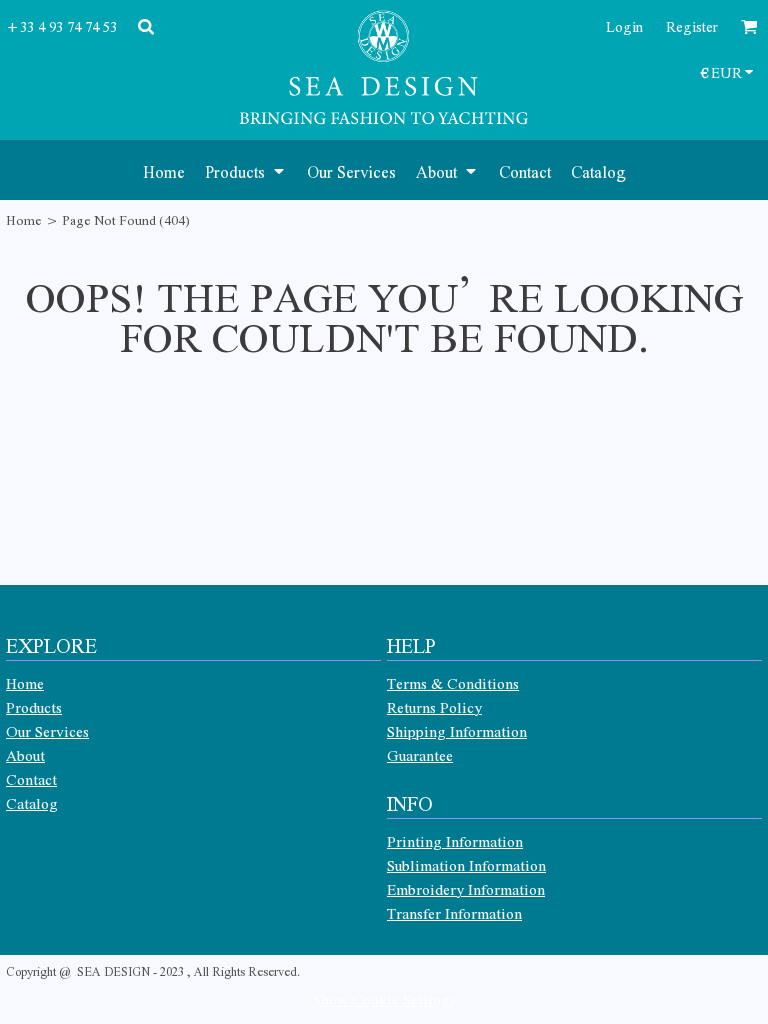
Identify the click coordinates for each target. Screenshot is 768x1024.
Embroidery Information (466, 889)
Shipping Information (457, 731)
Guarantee (420, 755)
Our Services (47, 731)
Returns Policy (434, 707)
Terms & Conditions (453, 683)
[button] (246, 170)
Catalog (32, 803)
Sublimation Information (466, 865)
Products (34, 707)
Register (692, 26)
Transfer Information (454, 913)
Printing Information (455, 841)
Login (624, 26)
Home (24, 219)
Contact (31, 779)
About (25, 755)
